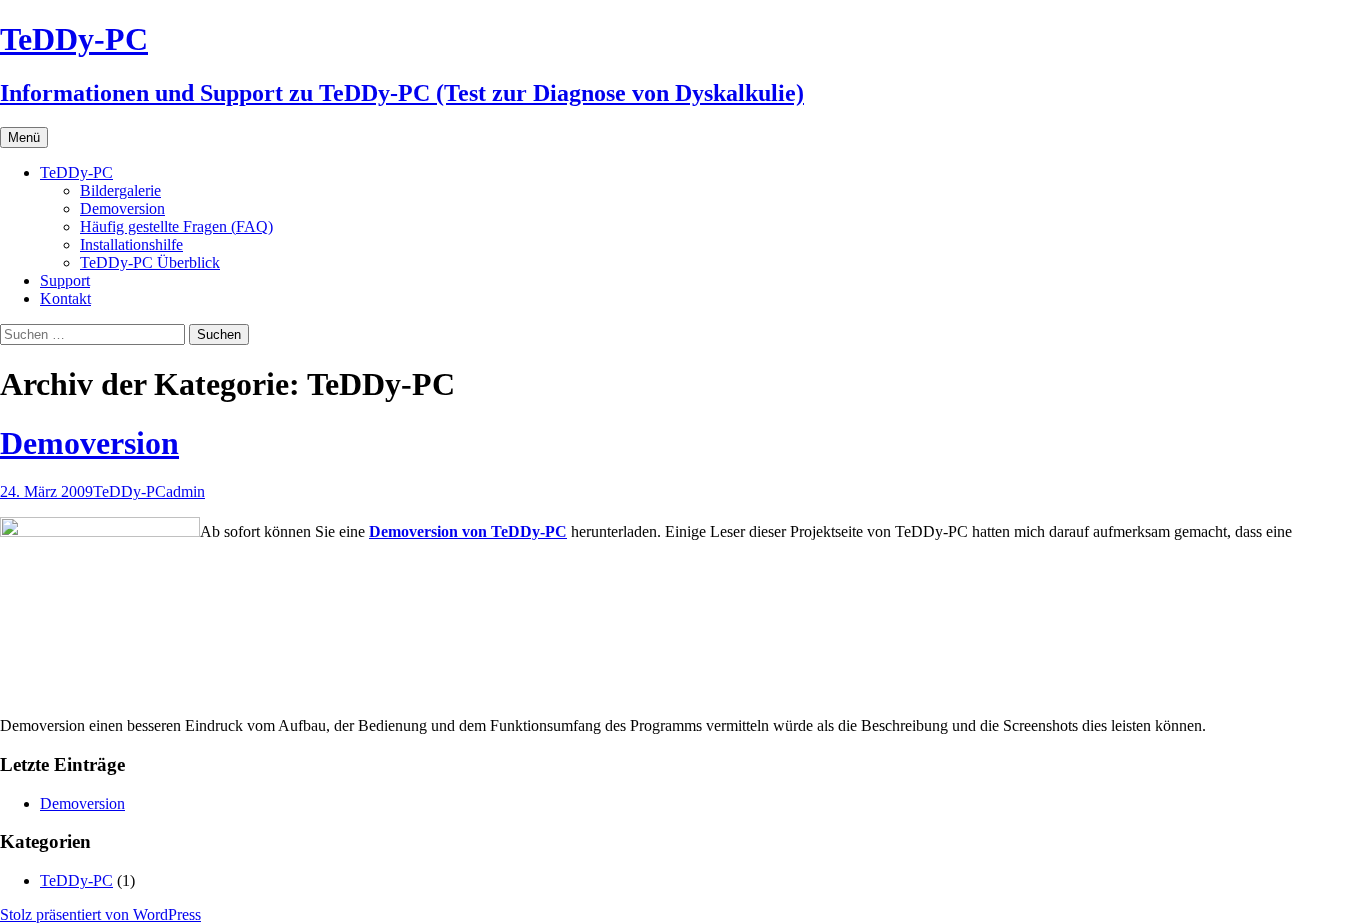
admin (185, 491)
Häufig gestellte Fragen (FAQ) (176, 226)
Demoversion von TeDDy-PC (468, 531)
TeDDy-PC (76, 172)
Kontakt (65, 298)
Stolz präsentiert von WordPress (100, 914)
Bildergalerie (120, 190)
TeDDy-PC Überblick (150, 262)
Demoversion (122, 208)
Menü (24, 137)
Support (65, 280)
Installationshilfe (131, 244)
